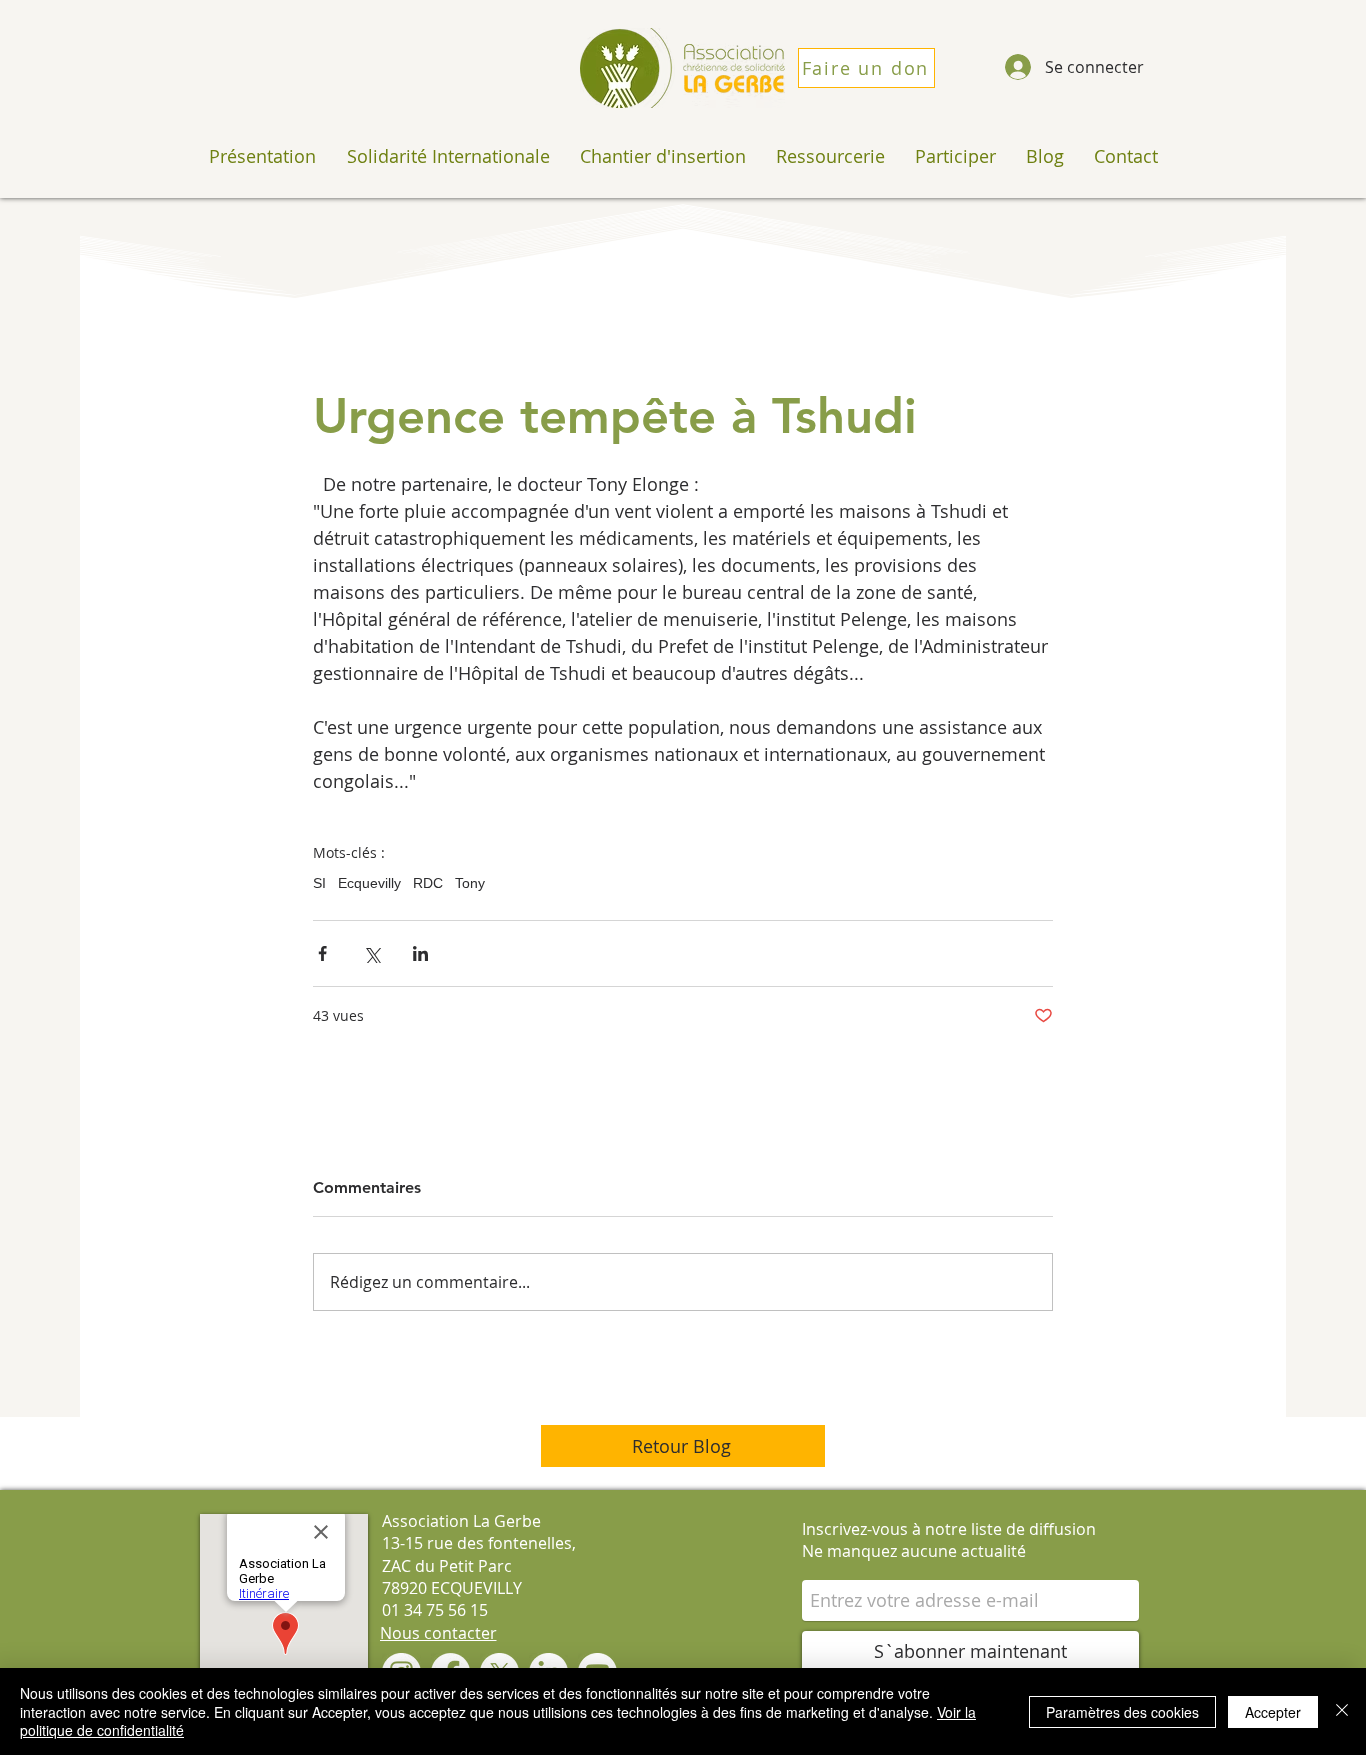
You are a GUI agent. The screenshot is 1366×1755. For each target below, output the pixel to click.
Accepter (1273, 1712)
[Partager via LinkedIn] (420, 953)
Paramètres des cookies (1122, 1712)
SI (319, 883)
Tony (470, 883)
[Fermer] (1342, 1711)
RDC (428, 883)
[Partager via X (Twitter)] (371, 953)
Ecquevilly (369, 883)
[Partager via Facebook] (322, 953)
